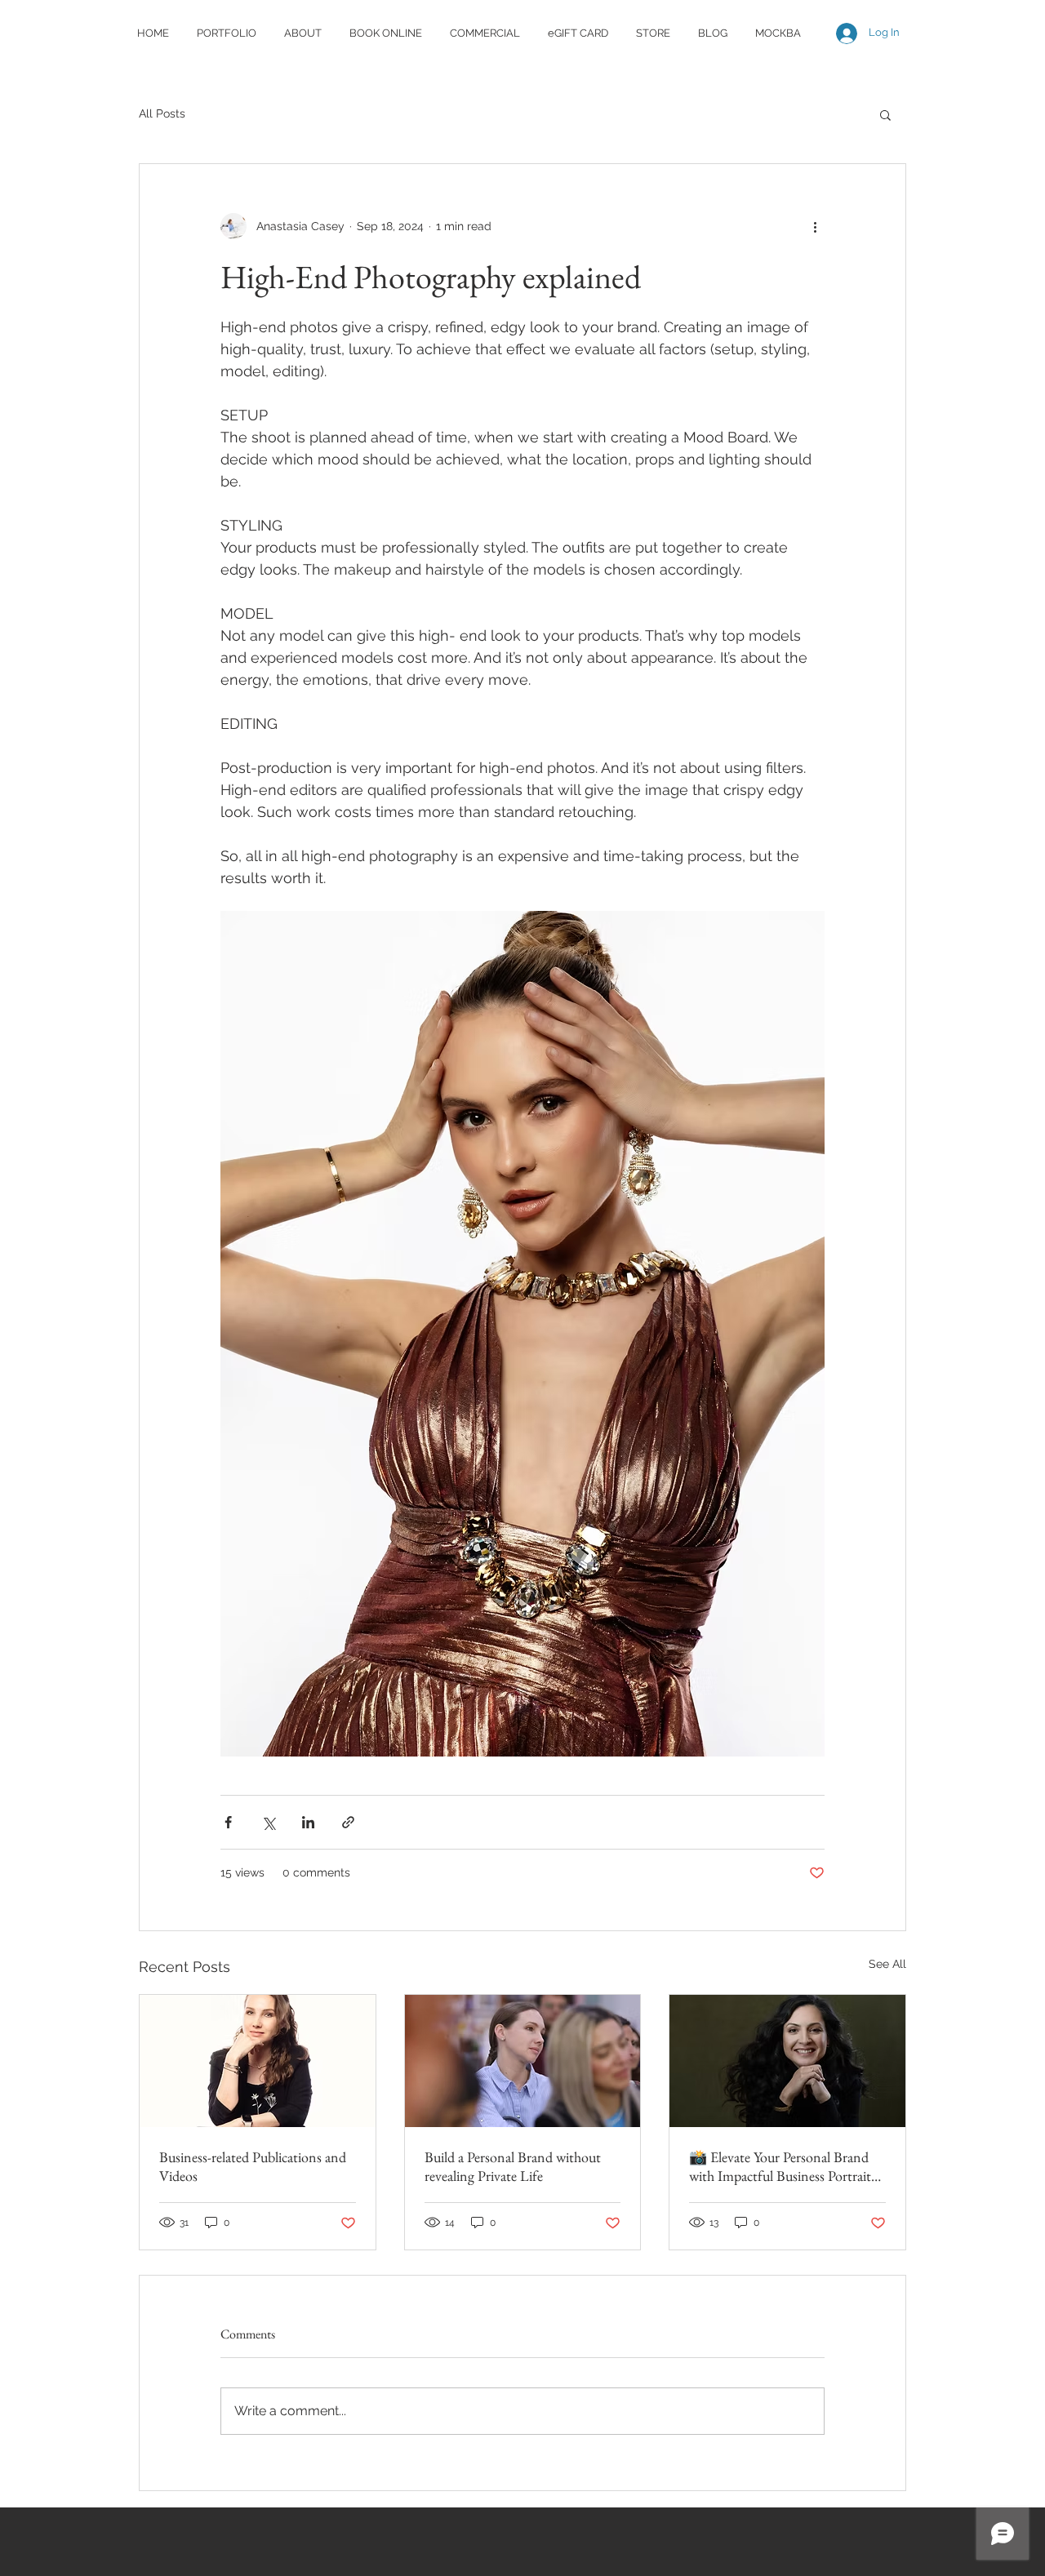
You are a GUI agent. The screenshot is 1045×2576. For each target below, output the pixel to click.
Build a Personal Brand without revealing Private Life (513, 2166)
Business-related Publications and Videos (253, 2166)
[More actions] (815, 226)
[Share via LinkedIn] (308, 1822)
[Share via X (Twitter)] (268, 1822)
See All (887, 1964)
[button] (885, 114)
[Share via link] (348, 1822)
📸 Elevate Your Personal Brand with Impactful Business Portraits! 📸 (785, 2166)
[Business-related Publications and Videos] (258, 2061)
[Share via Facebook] (228, 1822)
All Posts (162, 113)
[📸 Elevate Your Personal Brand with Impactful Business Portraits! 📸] (787, 2061)
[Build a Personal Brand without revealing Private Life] (523, 2061)
